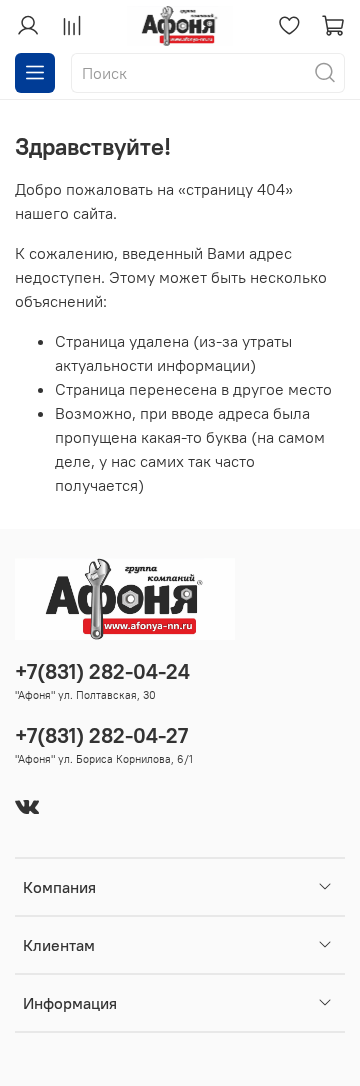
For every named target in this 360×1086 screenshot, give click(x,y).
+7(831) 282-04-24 (102, 671)
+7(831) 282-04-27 (101, 735)
